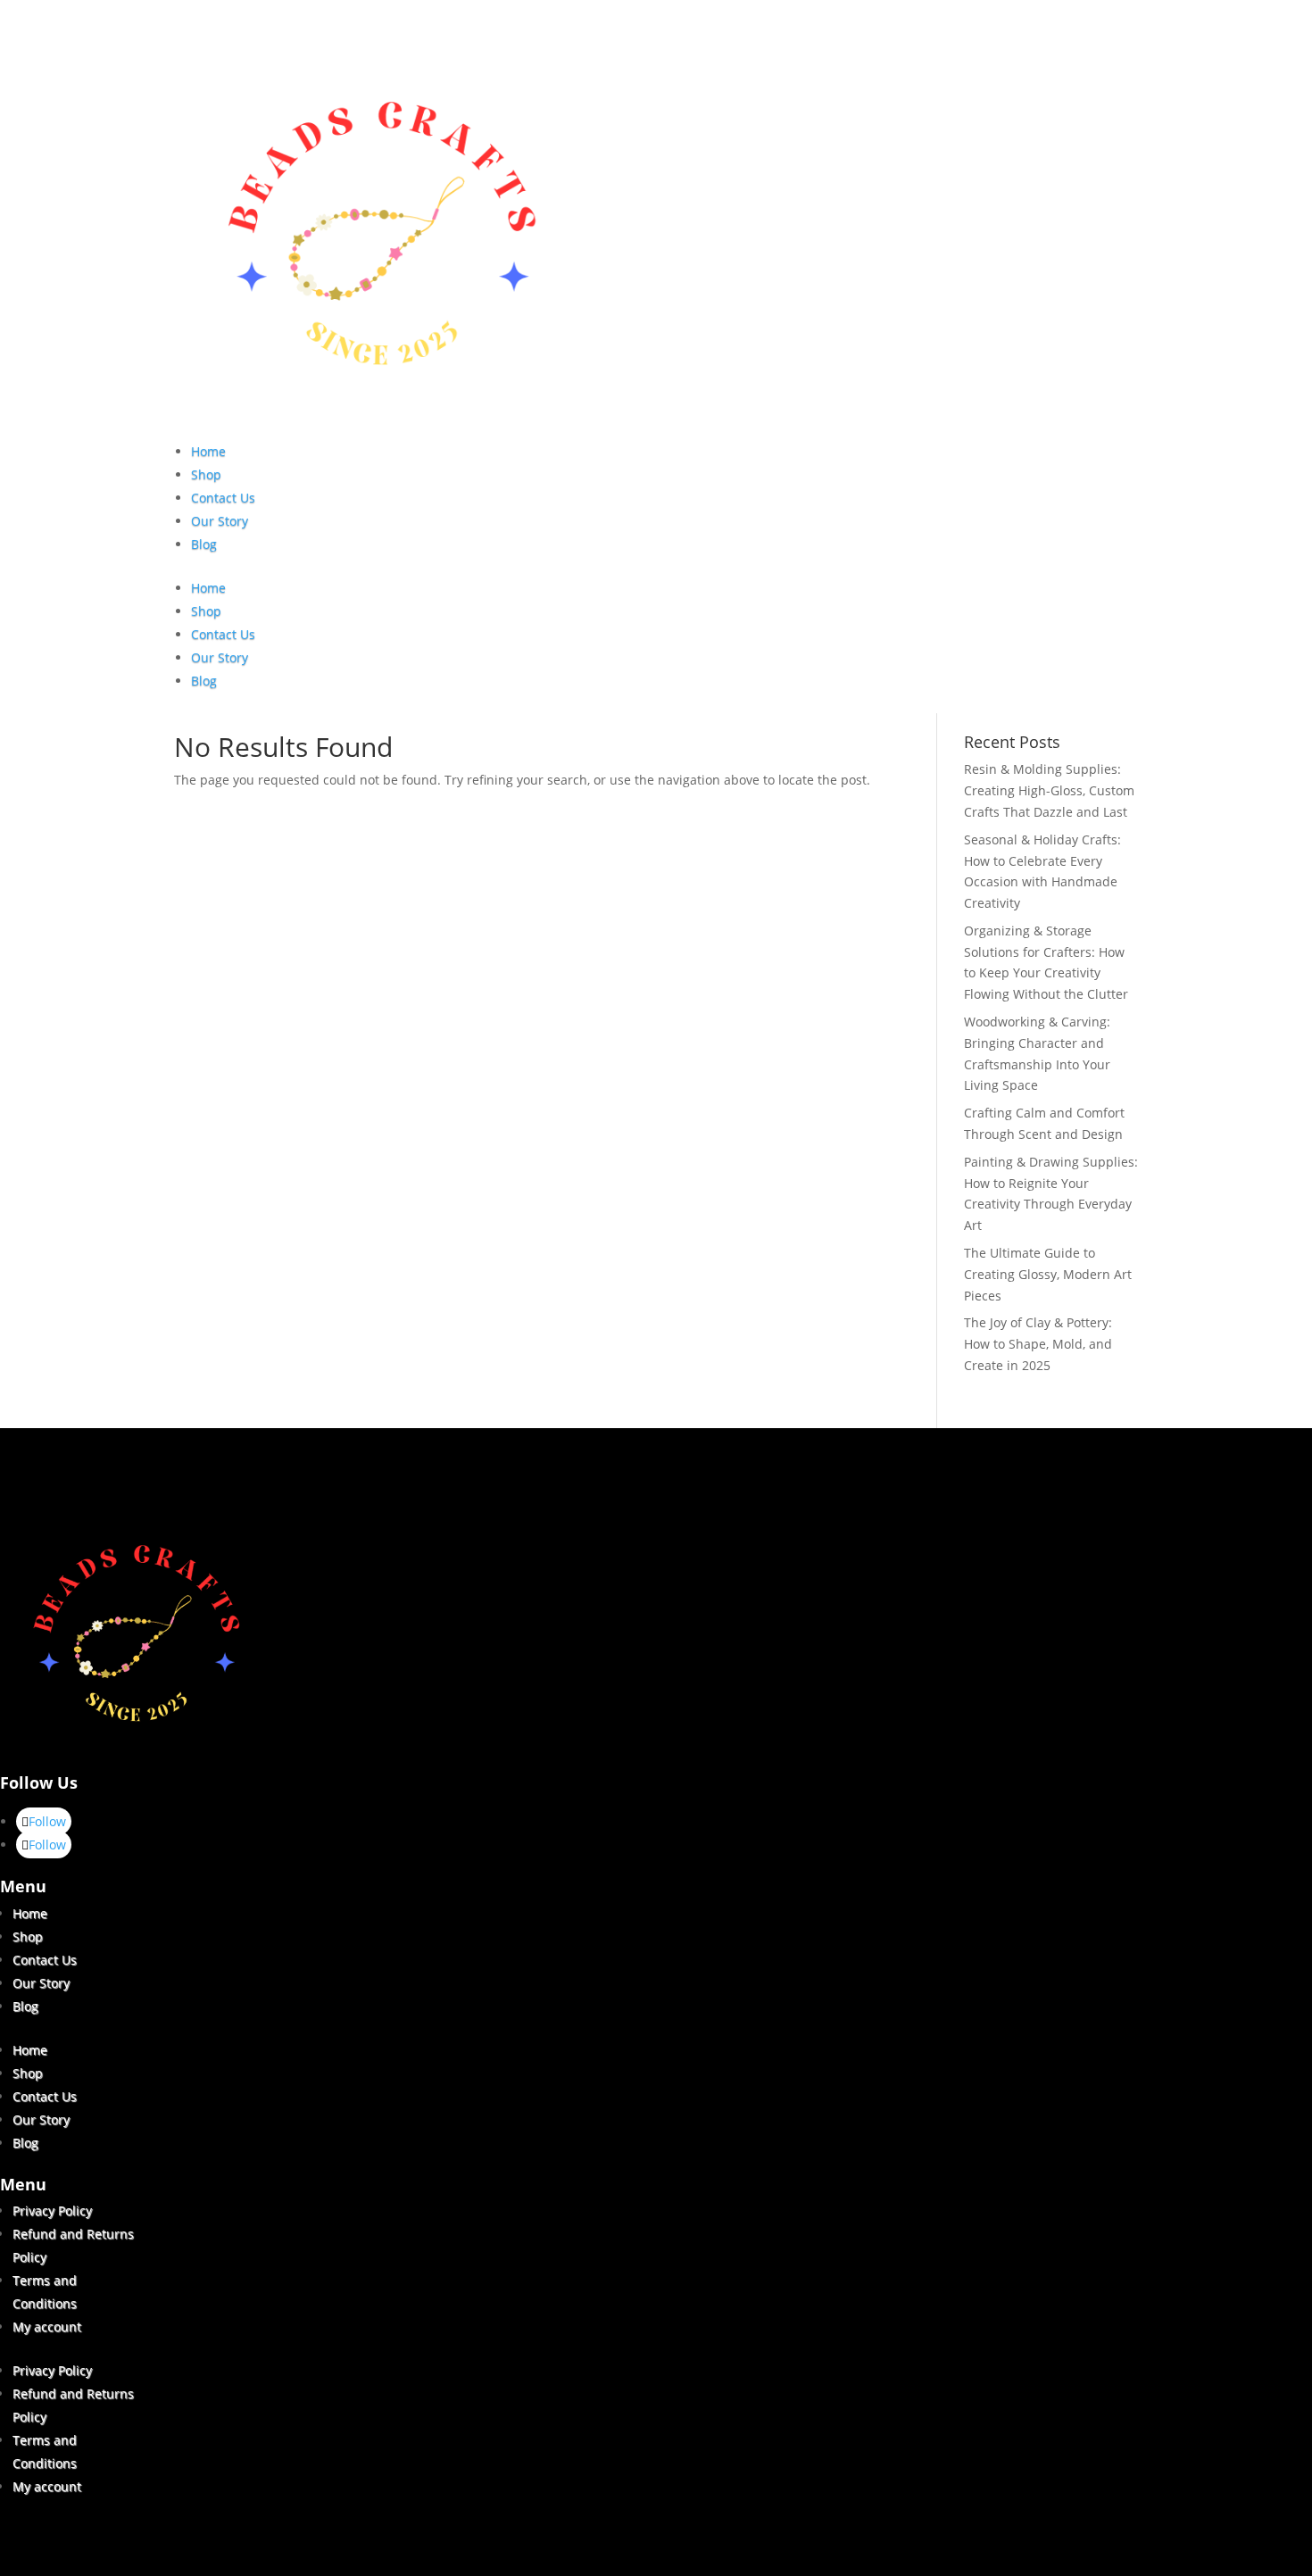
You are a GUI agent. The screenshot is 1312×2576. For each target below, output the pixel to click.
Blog (204, 544)
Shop (206, 474)
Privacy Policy (52, 2210)
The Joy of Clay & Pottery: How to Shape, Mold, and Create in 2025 (1038, 1344)
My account (47, 2327)
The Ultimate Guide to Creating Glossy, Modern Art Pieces (1048, 1274)
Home (208, 451)
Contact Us (223, 498)
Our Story (220, 521)
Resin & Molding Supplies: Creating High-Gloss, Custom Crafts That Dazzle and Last (1049, 790)
